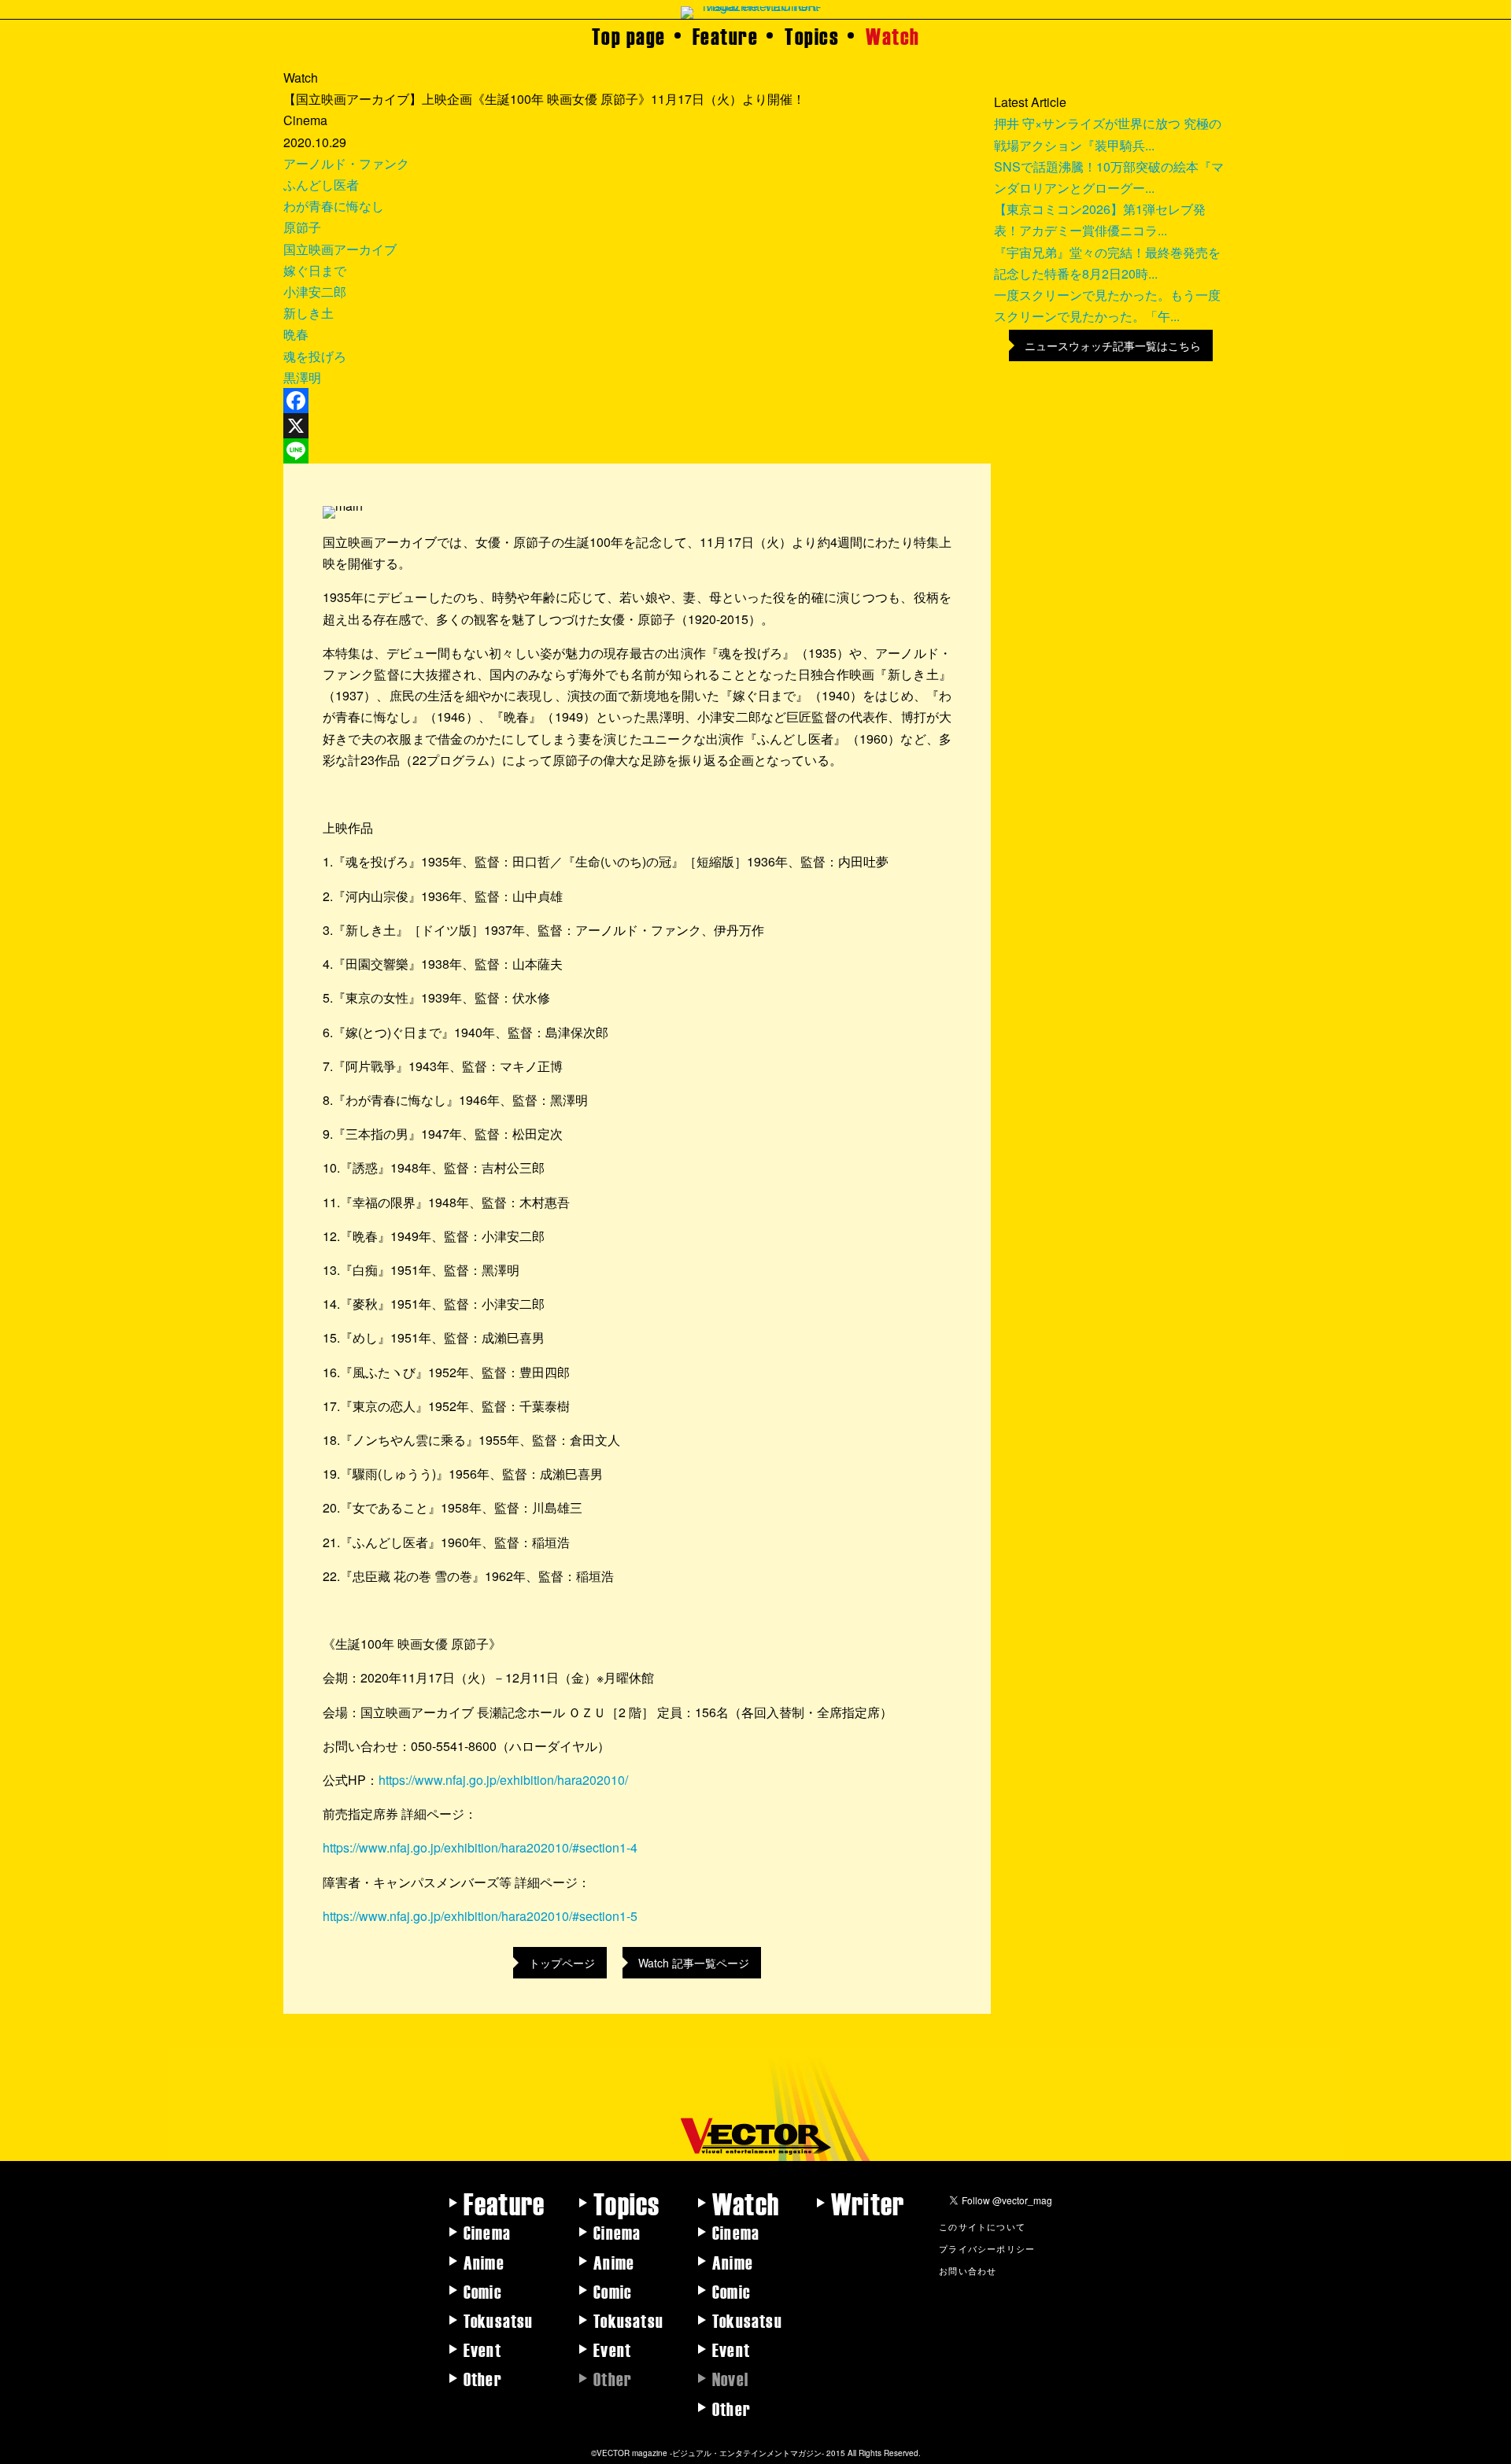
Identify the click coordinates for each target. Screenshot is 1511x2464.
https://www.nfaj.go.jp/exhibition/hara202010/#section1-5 (480, 1916)
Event (482, 2349)
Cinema (487, 2232)
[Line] (637, 451)
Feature (726, 35)
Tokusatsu (499, 2320)
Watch (893, 35)
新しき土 (308, 313)
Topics (812, 35)
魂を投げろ (315, 356)
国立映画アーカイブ (340, 249)
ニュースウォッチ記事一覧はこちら (1113, 345)
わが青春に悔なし (334, 206)
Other (483, 2378)
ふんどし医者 (321, 185)
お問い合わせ (968, 2270)
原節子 (302, 227)
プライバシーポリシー (987, 2248)
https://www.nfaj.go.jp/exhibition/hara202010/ (503, 1780)
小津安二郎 (315, 292)
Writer (868, 2203)
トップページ (562, 1963)
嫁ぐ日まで (315, 270)
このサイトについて (982, 2226)
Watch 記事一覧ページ (694, 1963)
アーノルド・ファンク (346, 163)
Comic (483, 2291)
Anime (484, 2262)
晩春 (296, 334)
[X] (637, 426)
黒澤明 (302, 377)
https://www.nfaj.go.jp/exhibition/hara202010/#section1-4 (480, 1847)
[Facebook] (637, 401)
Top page (629, 35)
